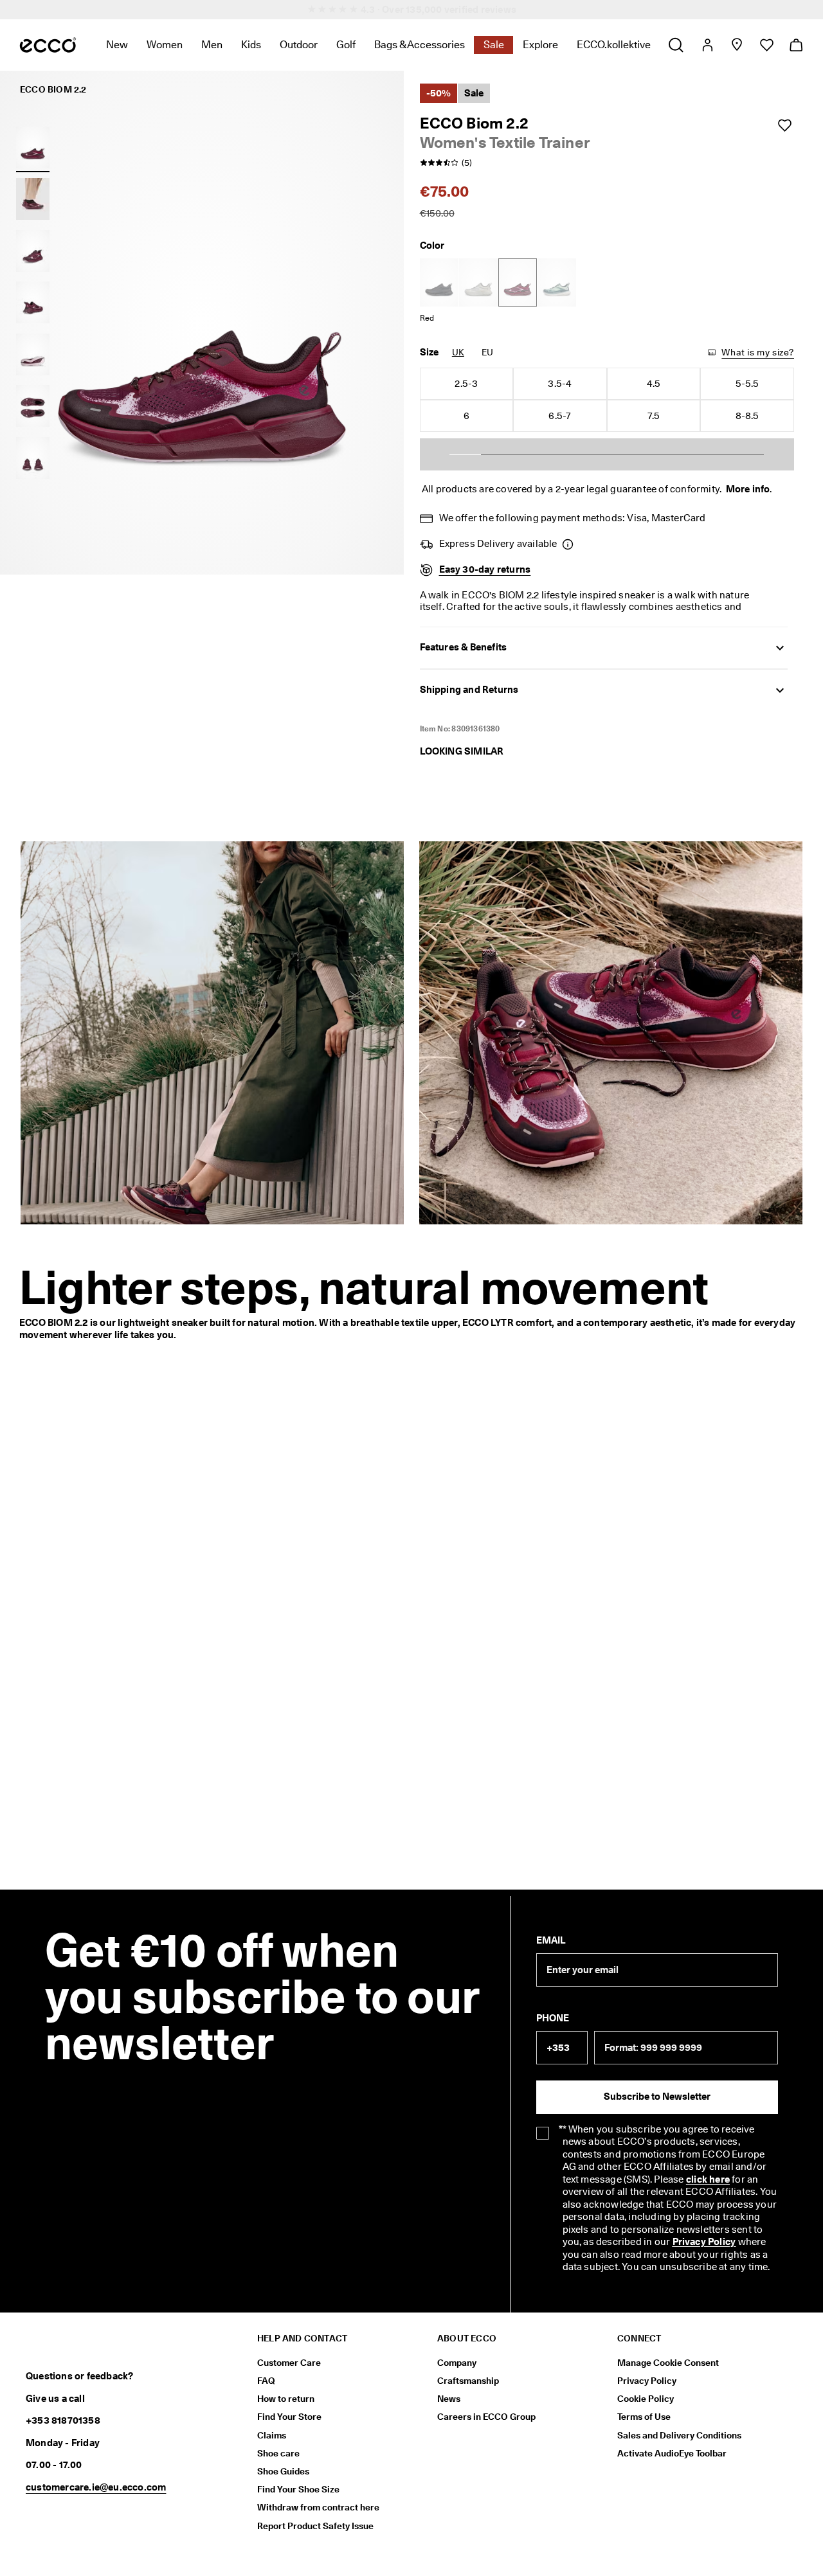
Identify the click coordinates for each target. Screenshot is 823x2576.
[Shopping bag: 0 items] (796, 45)
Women (165, 45)
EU (487, 352)
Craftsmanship (468, 2381)
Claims (272, 2435)
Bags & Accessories (420, 45)
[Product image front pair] (33, 458)
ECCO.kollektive (614, 45)
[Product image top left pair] (33, 406)
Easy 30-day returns (485, 569)
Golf (346, 45)
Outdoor (299, 45)
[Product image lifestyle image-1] (33, 199)
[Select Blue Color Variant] (557, 282)
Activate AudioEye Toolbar (672, 2453)
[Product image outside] (33, 147)
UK (458, 352)
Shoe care (278, 2453)
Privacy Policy (647, 2381)
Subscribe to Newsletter (657, 2097)
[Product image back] (33, 303)
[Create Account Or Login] (707, 45)
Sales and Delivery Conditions (679, 2435)
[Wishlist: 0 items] (766, 45)
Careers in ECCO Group (486, 2417)
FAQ (266, 2381)
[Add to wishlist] (784, 125)
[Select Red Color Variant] (518, 282)
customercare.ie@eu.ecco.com (96, 2487)
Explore (540, 45)
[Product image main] (33, 251)
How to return (286, 2399)
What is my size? (758, 352)
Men (212, 45)
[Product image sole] (33, 354)
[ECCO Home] (48, 45)
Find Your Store (289, 2417)
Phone (553, 2018)
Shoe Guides (283, 2471)
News (449, 2399)
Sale (494, 45)
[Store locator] (737, 45)
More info (748, 489)
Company (457, 2363)
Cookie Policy (646, 2399)
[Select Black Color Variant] (439, 282)
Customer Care (289, 2363)
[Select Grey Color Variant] (478, 282)
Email (551, 1940)
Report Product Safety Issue (315, 2526)
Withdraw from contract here (318, 2507)
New (117, 45)
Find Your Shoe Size (298, 2489)
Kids (251, 45)
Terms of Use (644, 2417)
